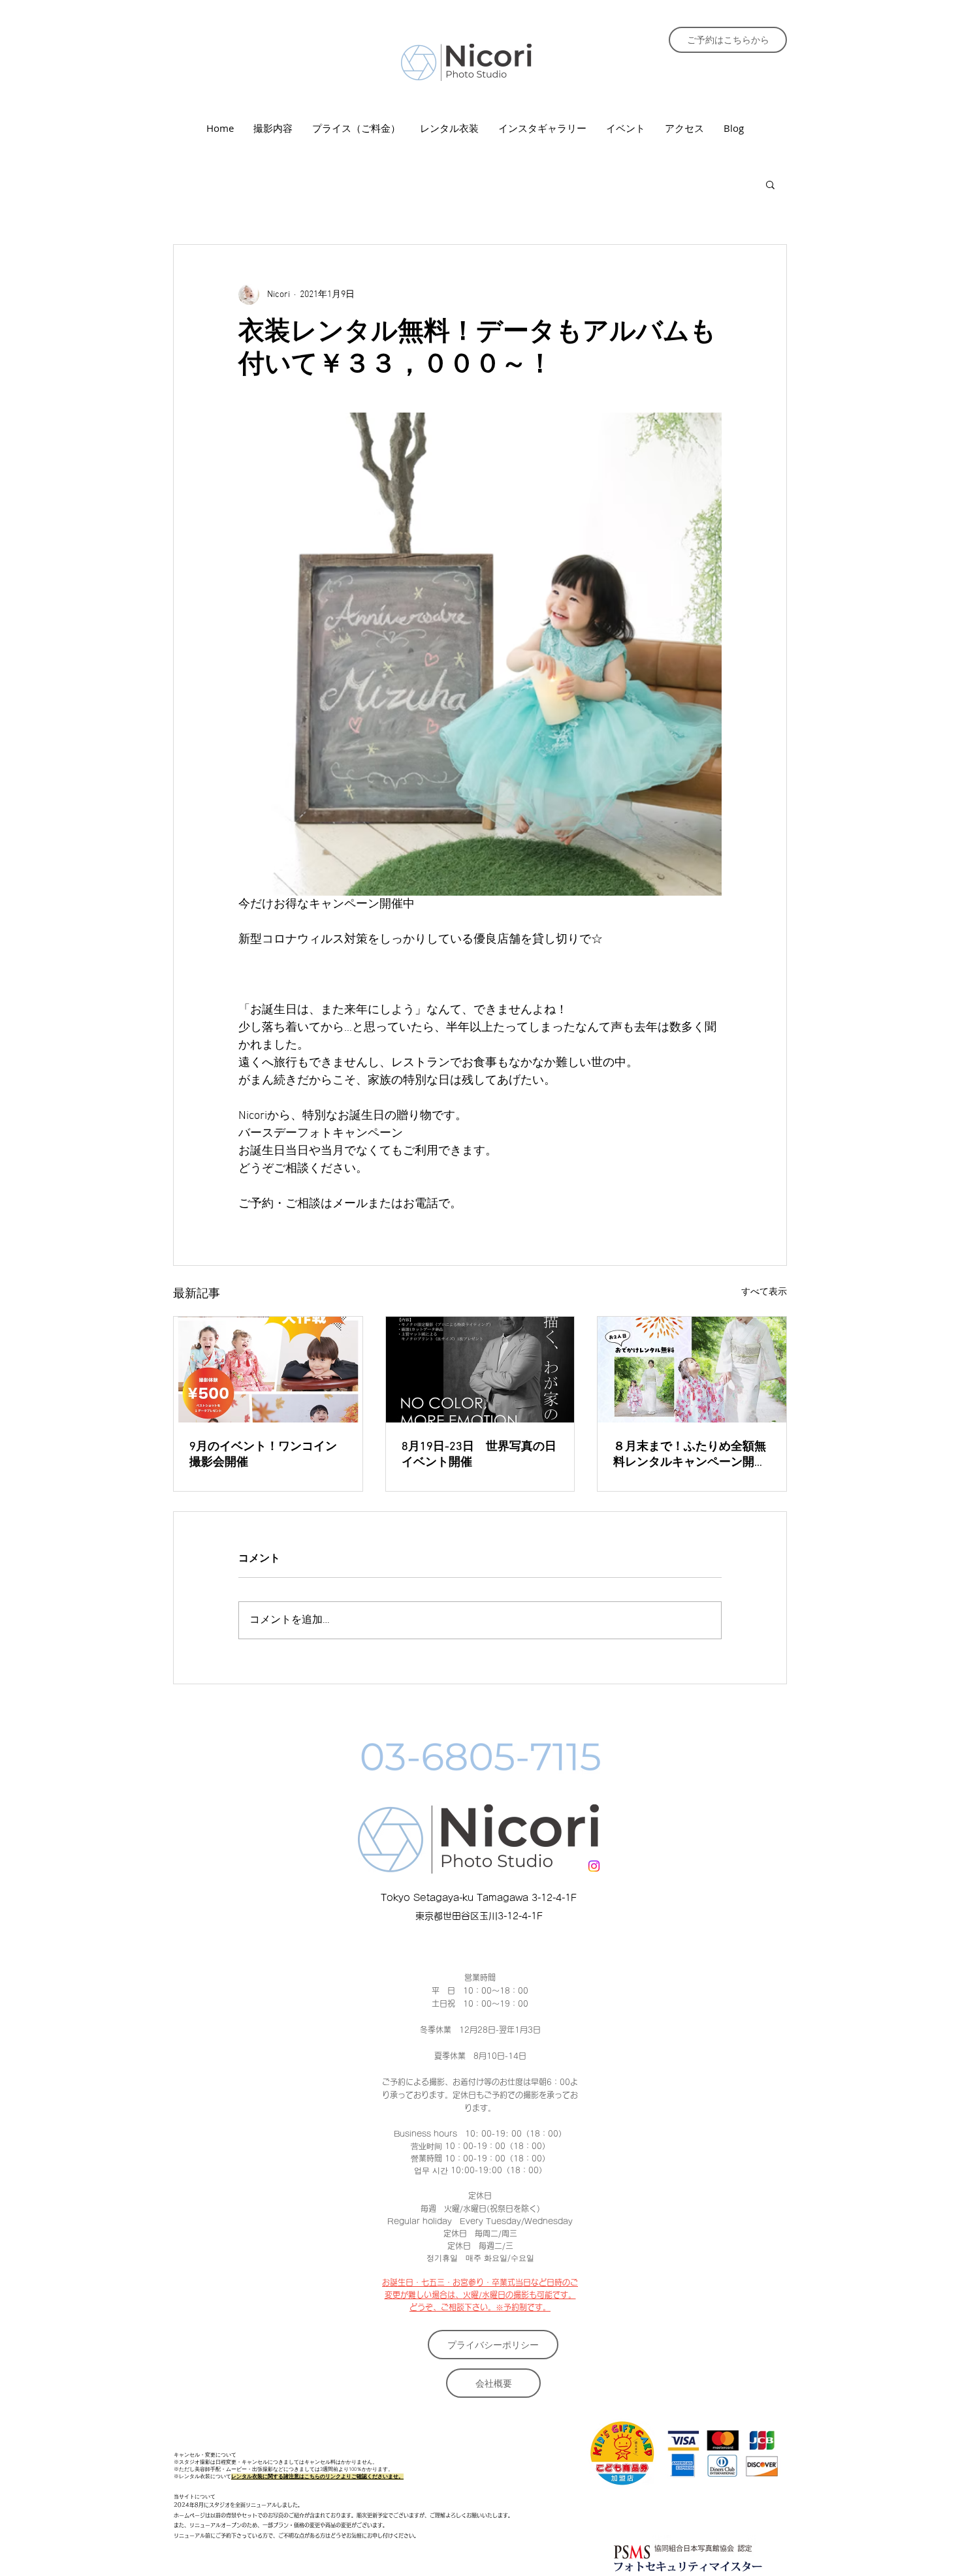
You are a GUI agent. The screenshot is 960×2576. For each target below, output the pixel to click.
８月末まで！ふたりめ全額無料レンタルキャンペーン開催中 (690, 1455)
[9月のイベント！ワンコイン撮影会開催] (268, 1370)
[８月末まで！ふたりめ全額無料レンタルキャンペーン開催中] (692, 1370)
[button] (770, 184)
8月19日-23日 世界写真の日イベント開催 (479, 1455)
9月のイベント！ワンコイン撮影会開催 (263, 1455)
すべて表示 (764, 1292)
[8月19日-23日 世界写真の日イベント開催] (480, 1370)
